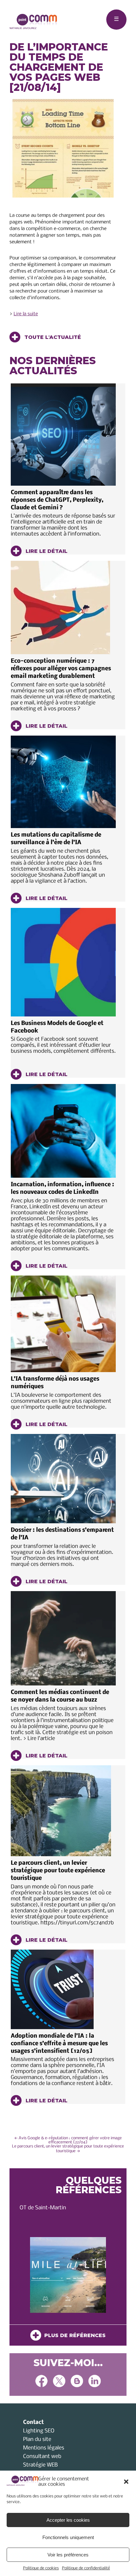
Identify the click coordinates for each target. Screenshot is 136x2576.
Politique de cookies (41, 2568)
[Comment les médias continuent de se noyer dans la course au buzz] (63, 1638)
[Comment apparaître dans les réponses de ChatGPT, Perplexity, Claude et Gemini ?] (63, 435)
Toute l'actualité (52, 337)
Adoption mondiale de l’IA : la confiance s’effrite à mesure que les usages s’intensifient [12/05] (59, 2044)
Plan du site (37, 2440)
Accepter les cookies (68, 2520)
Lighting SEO (39, 2431)
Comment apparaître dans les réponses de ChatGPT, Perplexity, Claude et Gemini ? (57, 500)
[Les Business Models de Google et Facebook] (63, 962)
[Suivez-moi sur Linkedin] (95, 2382)
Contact (33, 2422)
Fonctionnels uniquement (68, 2537)
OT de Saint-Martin (43, 2208)
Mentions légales (44, 2448)
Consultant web (42, 2457)
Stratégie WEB (40, 2465)
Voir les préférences (68, 2555)
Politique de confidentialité (86, 2568)
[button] (126, 2482)
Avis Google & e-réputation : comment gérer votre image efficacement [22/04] (68, 2140)
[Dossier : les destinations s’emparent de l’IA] (63, 1479)
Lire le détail (46, 551)
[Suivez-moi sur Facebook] (41, 2382)
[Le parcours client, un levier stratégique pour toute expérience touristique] (63, 1811)
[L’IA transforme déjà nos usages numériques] (63, 1324)
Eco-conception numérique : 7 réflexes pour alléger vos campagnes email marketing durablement (61, 669)
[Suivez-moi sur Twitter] (59, 2382)
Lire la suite (26, 314)
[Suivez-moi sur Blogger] (77, 2382)
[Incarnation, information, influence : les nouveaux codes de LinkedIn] (63, 1131)
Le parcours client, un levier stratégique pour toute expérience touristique (58, 1871)
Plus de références (73, 2335)
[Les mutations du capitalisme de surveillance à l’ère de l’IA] (63, 782)
